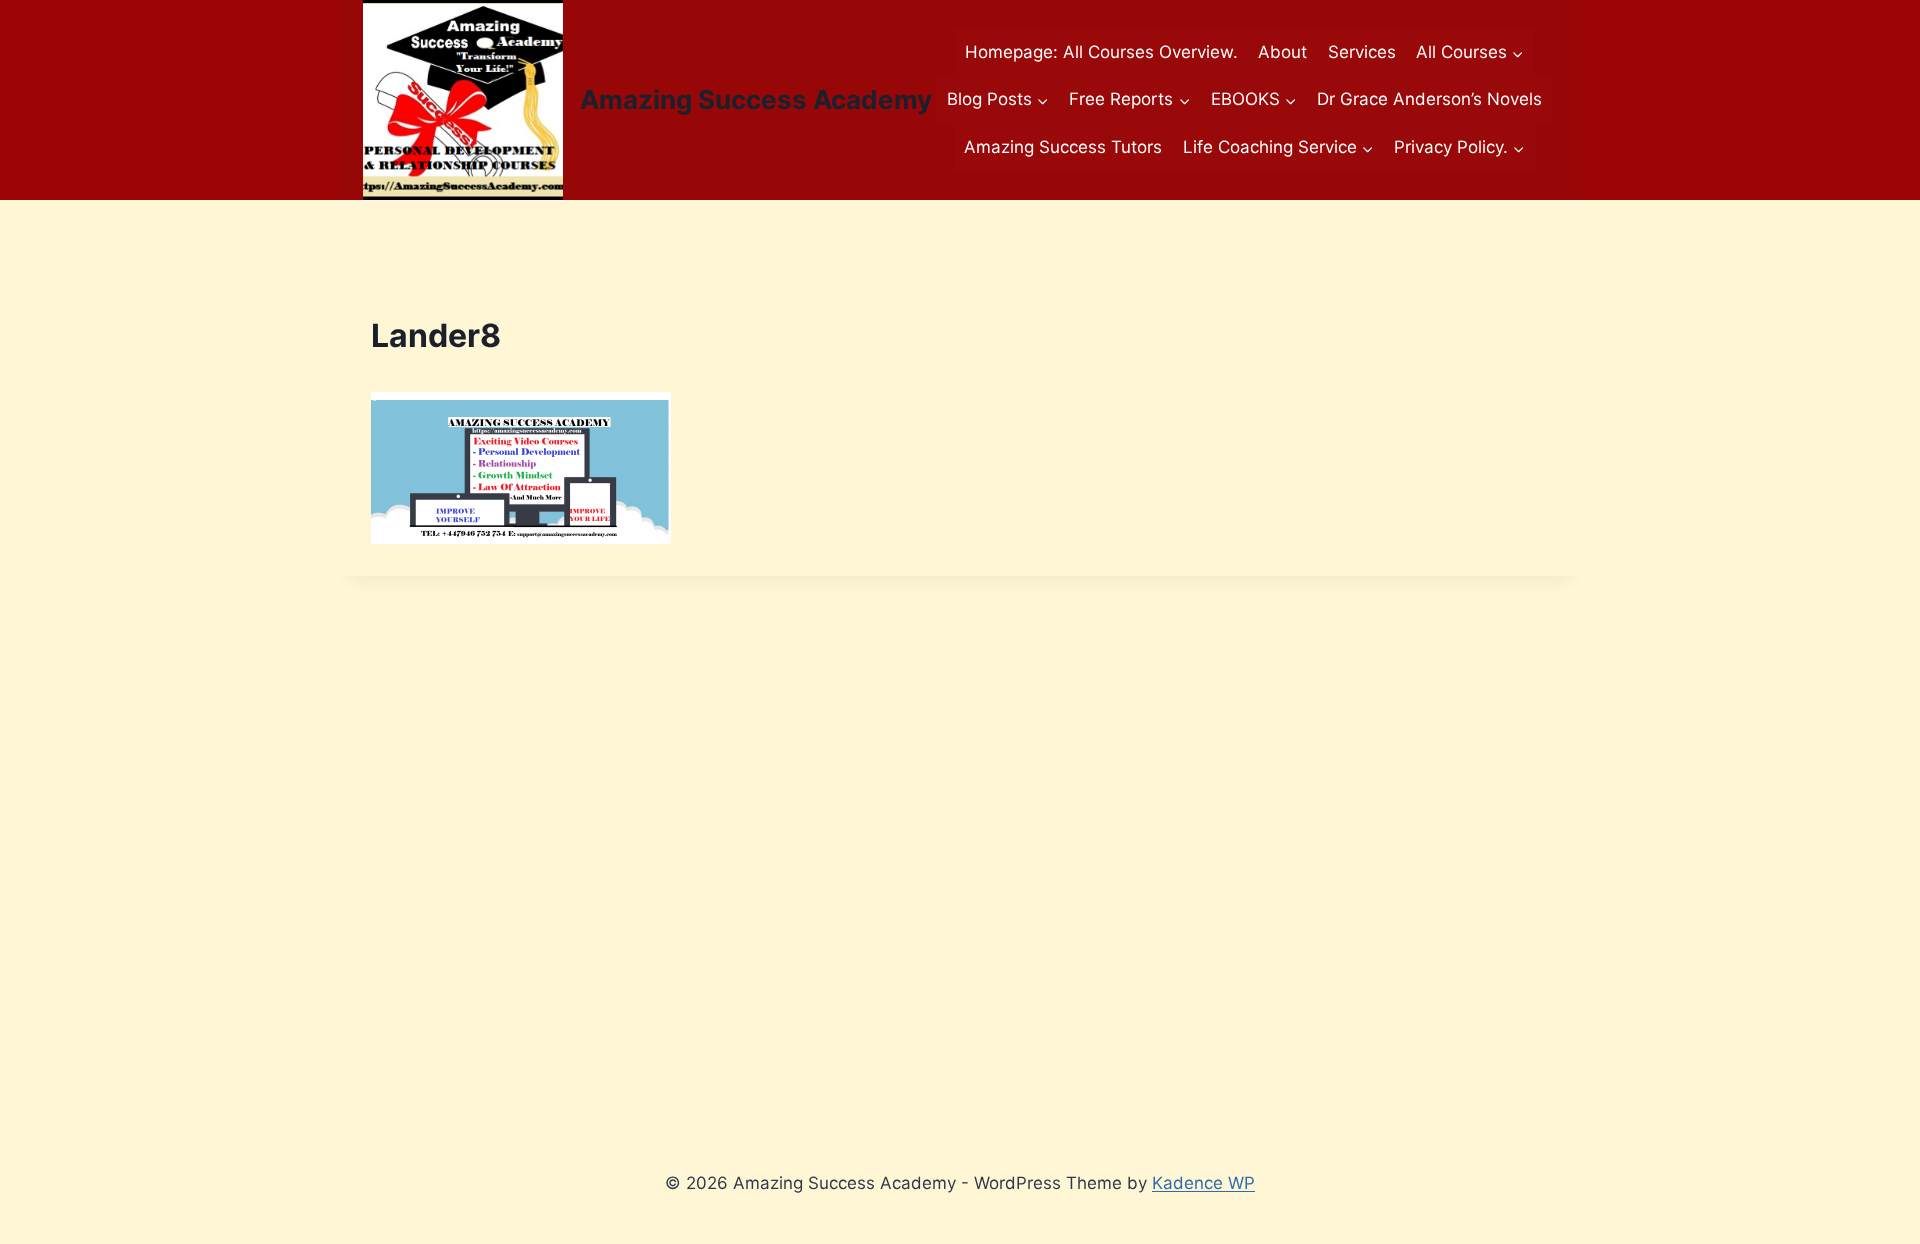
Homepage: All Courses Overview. (1101, 52)
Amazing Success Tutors (1063, 147)
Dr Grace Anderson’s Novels (1429, 99)
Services (1362, 52)
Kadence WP (1203, 1183)
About (1282, 52)
